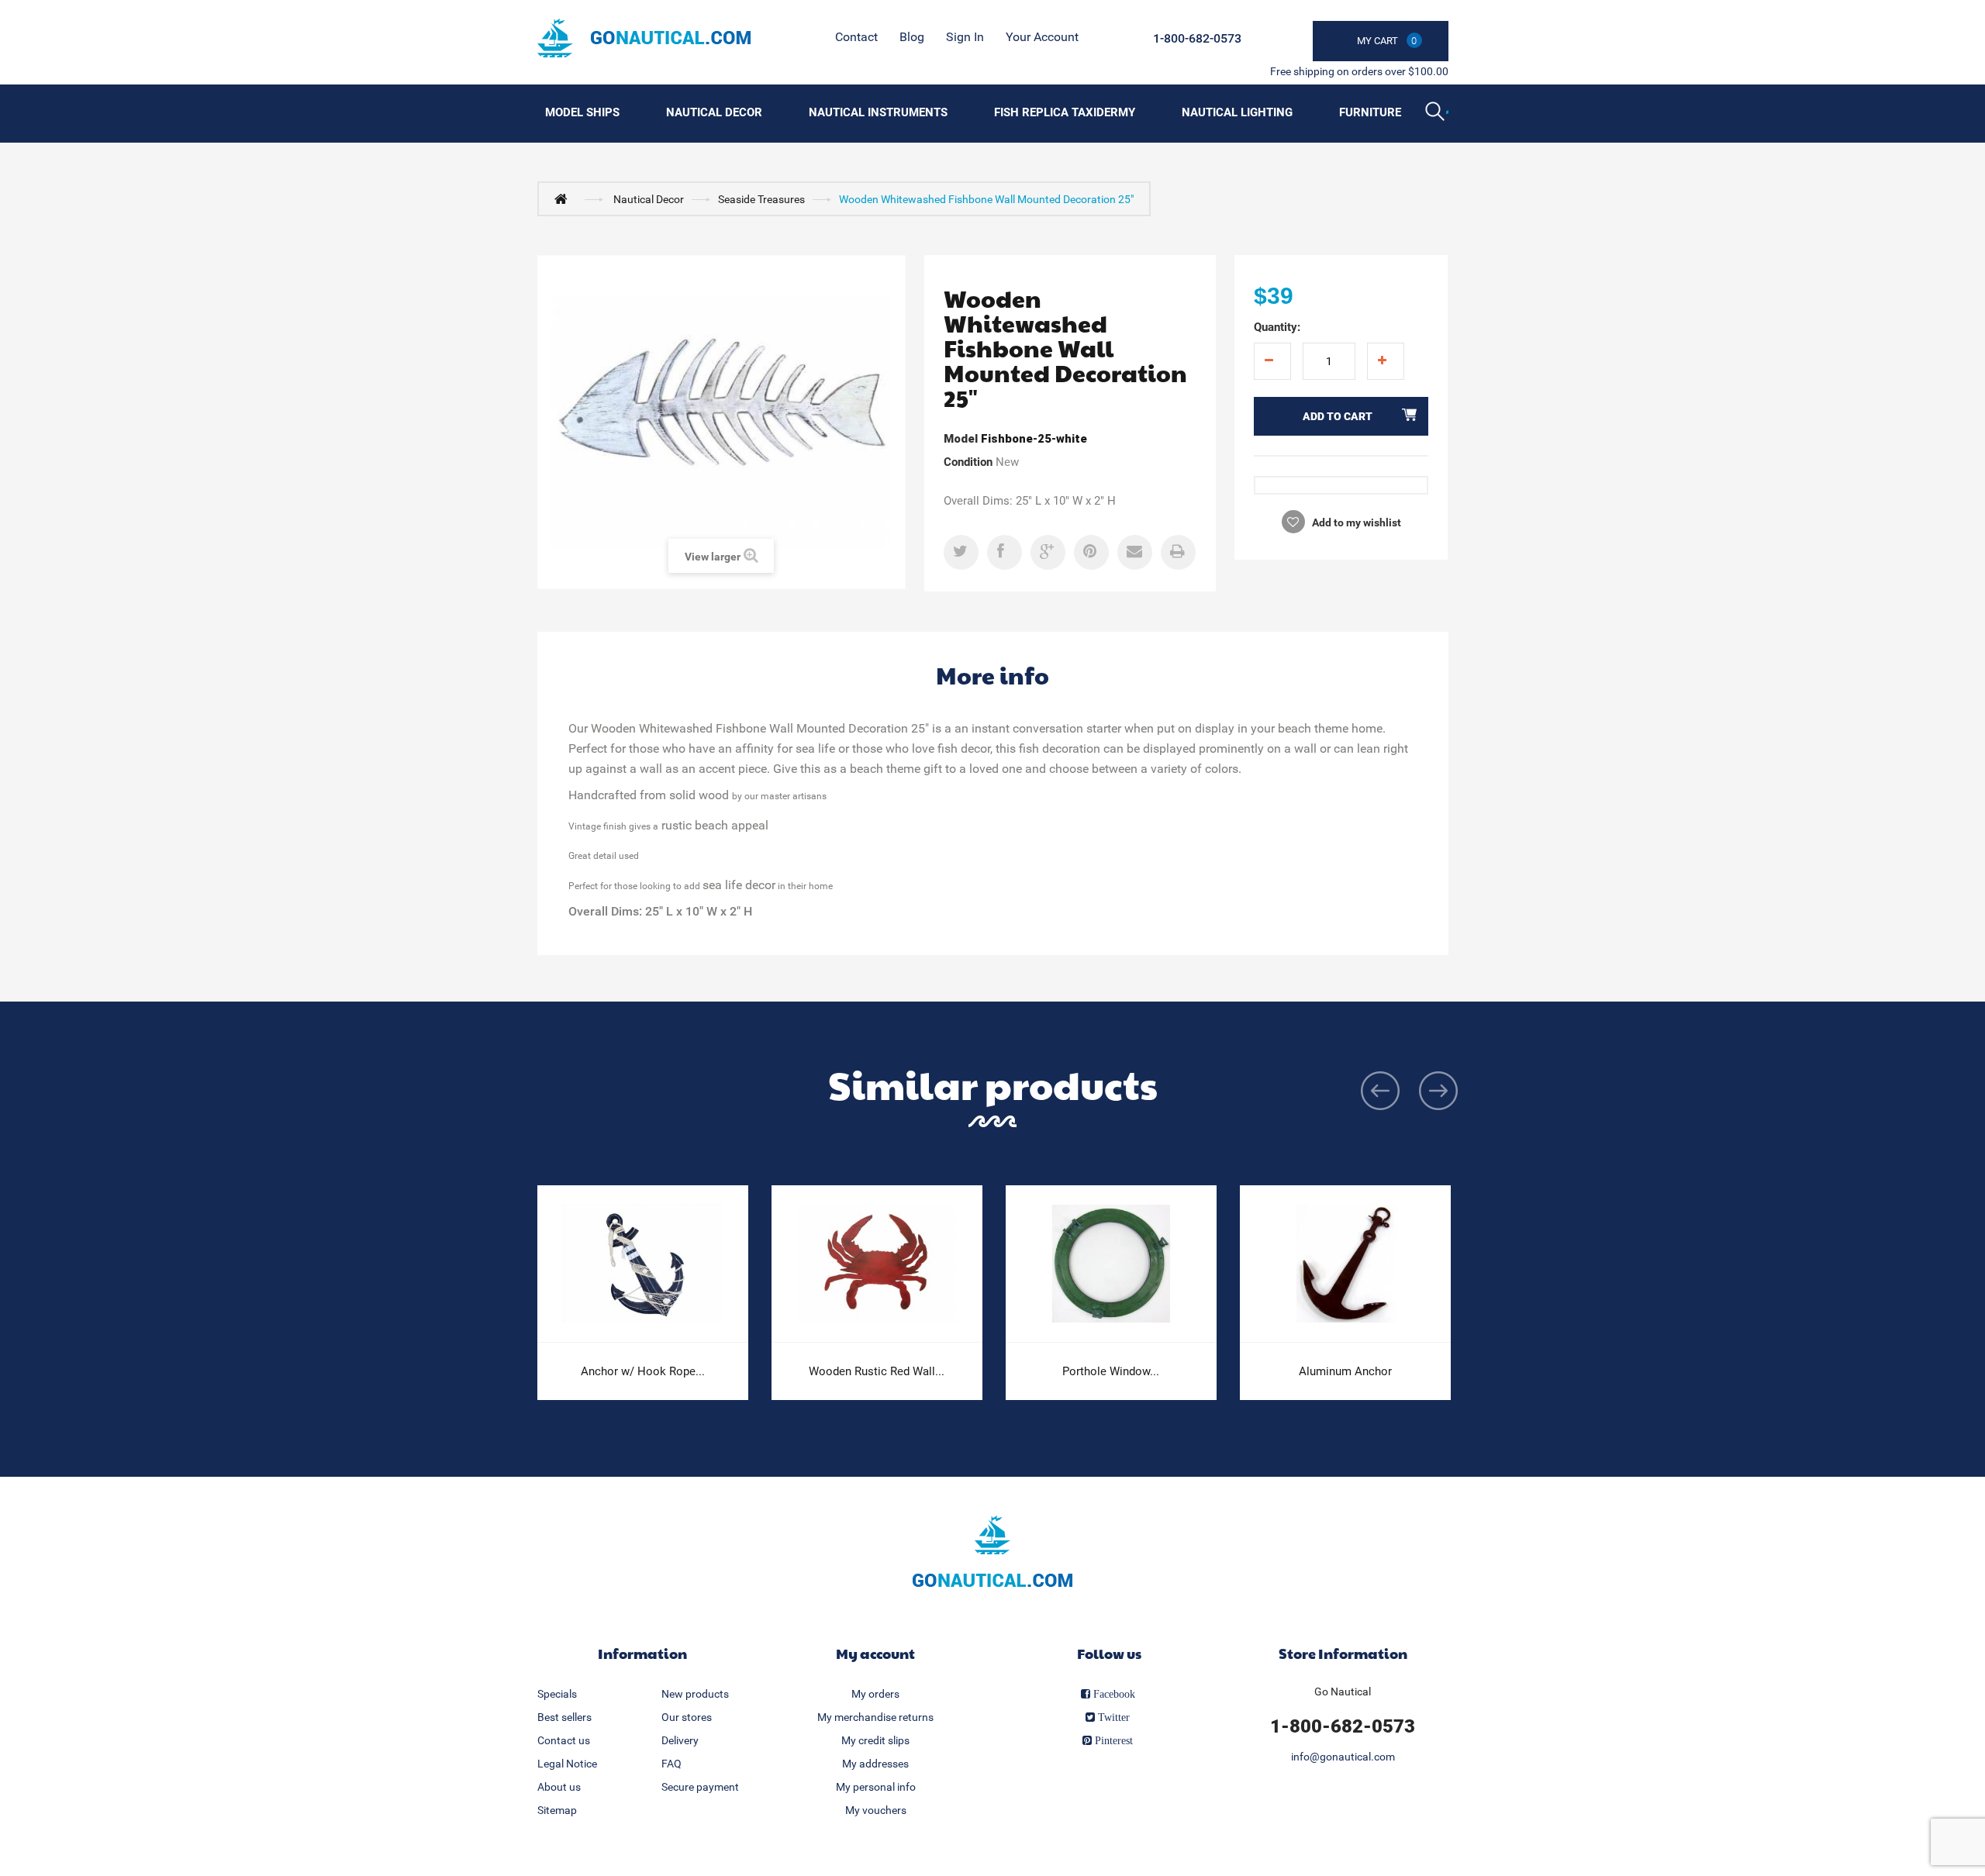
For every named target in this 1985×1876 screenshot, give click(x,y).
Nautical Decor (714, 112)
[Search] (1437, 113)
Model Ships (582, 112)
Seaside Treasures (761, 199)
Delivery (680, 1740)
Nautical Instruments (878, 112)
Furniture (1370, 112)
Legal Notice (567, 1764)
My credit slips (875, 1740)
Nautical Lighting (1237, 112)
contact (856, 37)
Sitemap (557, 1810)
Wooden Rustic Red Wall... (877, 1371)
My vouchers (876, 1810)
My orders (875, 1694)
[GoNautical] (644, 38)
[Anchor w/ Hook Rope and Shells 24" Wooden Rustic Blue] (643, 1264)
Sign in (965, 37)
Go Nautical (1343, 1692)
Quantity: (1277, 327)
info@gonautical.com (1343, 1757)
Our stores (687, 1717)
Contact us (564, 1740)
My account (875, 1653)
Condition (968, 462)
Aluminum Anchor (1345, 1371)
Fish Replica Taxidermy (1065, 112)
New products (695, 1694)
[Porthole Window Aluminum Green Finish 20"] (1111, 1264)
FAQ (671, 1764)
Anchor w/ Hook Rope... (643, 1371)
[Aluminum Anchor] (1345, 1264)
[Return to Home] (564, 198)
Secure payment (700, 1787)
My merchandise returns (875, 1717)
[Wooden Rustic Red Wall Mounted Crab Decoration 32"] (877, 1264)
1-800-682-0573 (1197, 38)
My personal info (876, 1787)
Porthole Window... (1111, 1371)
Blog (912, 37)
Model (961, 439)
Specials (557, 1694)
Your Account (1042, 37)
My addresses (875, 1764)
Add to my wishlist (1355, 522)
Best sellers (564, 1717)
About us (559, 1787)
